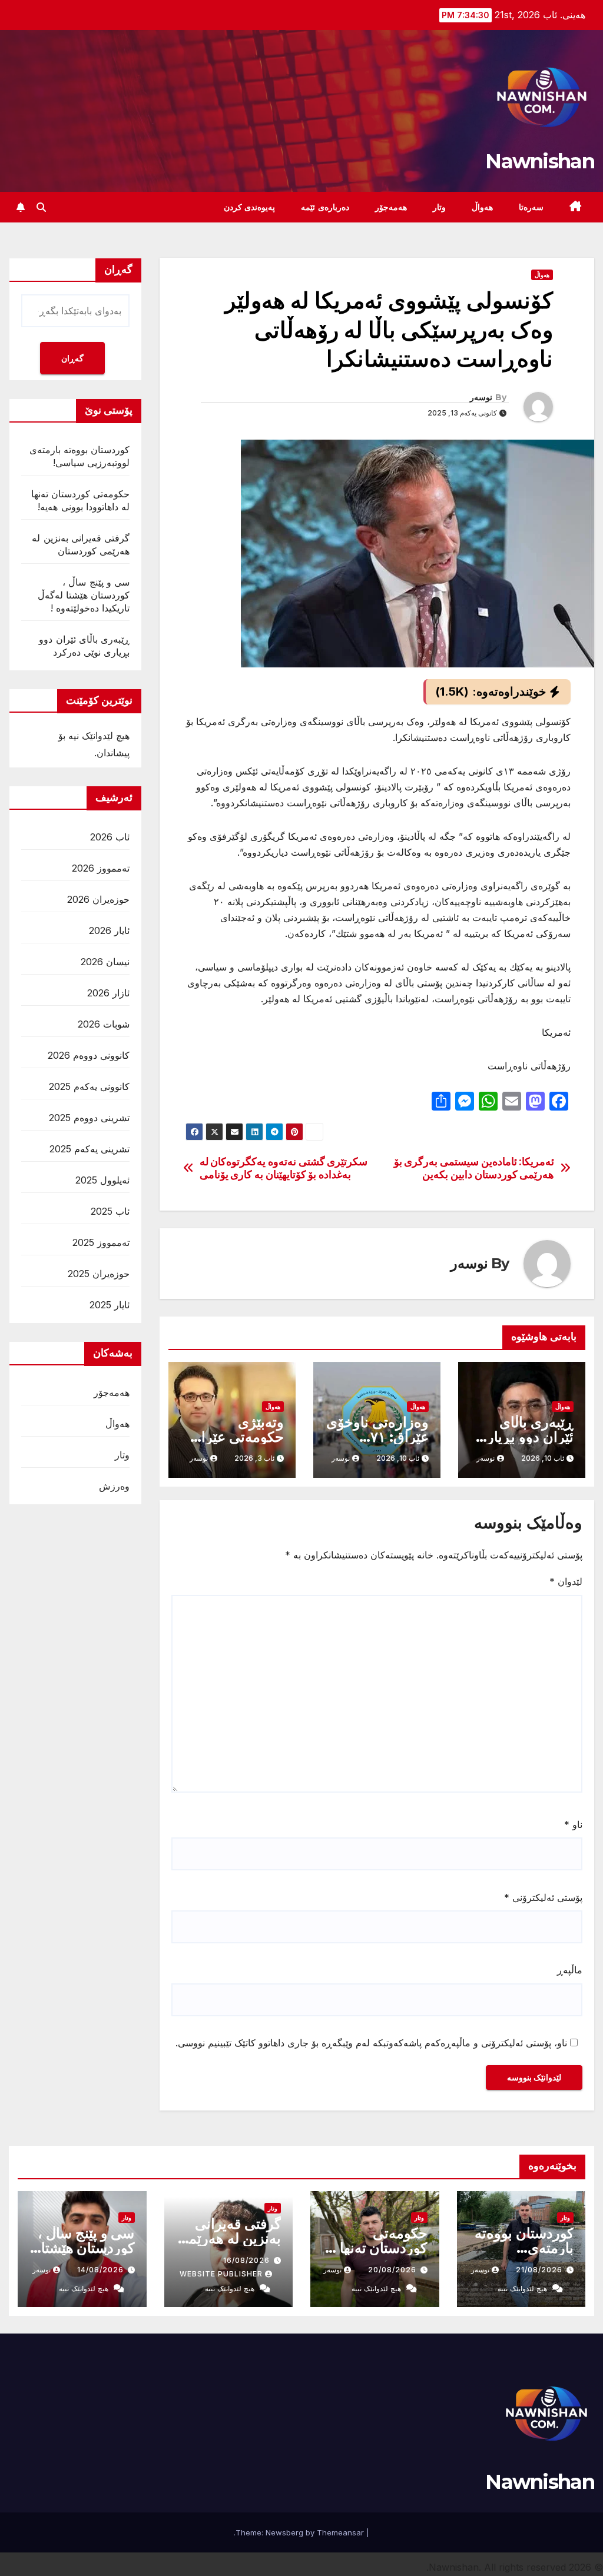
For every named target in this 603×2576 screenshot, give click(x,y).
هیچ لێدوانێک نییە (522, 2289)
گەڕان (72, 358)
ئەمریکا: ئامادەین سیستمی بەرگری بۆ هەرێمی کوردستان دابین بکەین (474, 1168)
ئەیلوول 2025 (102, 1180)
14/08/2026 (100, 2270)
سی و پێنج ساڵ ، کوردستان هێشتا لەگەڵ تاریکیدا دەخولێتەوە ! (84, 595)
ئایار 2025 (110, 1305)
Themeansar (340, 2532)
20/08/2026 (392, 2270)
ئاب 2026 (110, 837)
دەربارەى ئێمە (325, 207)
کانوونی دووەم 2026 (89, 1055)
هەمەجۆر (391, 207)
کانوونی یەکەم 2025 (89, 1086)
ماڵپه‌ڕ (570, 1970)
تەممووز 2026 (101, 868)
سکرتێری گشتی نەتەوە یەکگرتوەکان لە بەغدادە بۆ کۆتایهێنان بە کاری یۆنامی (284, 1168)
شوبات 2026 (104, 1024)
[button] (41, 207)
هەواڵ (482, 207)
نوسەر (481, 397)
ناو (573, 1824)
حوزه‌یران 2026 (98, 899)
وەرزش (114, 1486)
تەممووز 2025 (101, 1242)
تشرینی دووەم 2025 (89, 1118)
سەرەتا (531, 207)
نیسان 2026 (105, 962)
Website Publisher (221, 2274)
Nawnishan (540, 161)
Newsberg (284, 2532)
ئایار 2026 (109, 930)
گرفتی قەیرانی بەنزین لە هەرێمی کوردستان (229, 2238)
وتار (439, 207)
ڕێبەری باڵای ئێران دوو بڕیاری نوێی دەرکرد (525, 1437)
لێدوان (566, 1581)
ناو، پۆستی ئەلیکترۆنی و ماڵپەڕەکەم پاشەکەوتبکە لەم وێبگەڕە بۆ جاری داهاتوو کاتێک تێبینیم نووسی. (371, 2043)
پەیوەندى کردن (250, 207)
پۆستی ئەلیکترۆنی (543, 1897)
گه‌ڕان (118, 270)
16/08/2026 (246, 2260)
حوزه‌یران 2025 (99, 1274)
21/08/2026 (539, 2270)
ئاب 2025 (110, 1211)
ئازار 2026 (108, 993)
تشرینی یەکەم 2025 (90, 1149)
